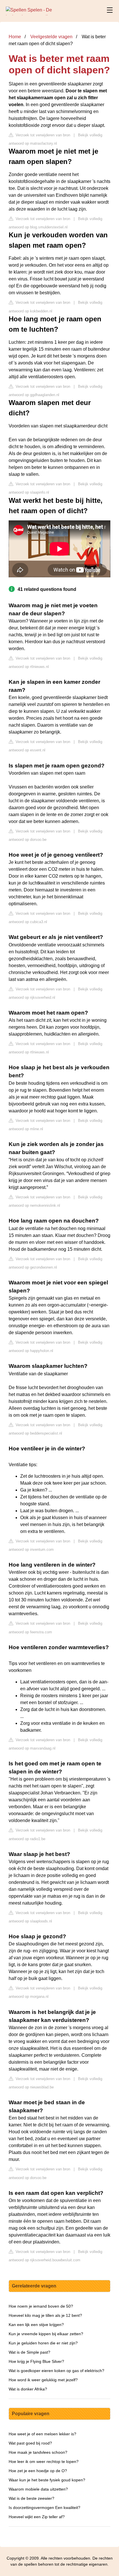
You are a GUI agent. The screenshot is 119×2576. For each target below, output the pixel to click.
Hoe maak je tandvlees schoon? (38, 2452)
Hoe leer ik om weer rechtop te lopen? (44, 2462)
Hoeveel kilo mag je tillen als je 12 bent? (45, 2315)
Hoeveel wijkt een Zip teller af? (37, 2517)
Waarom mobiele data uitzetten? (38, 2489)
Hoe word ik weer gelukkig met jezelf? (43, 2380)
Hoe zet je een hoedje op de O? (38, 2471)
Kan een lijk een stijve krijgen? (36, 2325)
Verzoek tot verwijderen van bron (42, 135)
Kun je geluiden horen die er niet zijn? (43, 2343)
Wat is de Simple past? (29, 2352)
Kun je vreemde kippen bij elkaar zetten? (46, 2334)
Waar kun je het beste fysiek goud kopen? (47, 2480)
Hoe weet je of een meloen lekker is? (42, 2434)
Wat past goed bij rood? (30, 2443)
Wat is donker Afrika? (28, 2389)
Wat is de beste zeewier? (31, 2498)
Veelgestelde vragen (51, 37)
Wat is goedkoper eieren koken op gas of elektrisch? (56, 2371)
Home (15, 37)
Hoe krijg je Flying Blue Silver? (36, 2361)
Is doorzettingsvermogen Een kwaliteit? (44, 2508)
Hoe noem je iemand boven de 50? (41, 2306)
